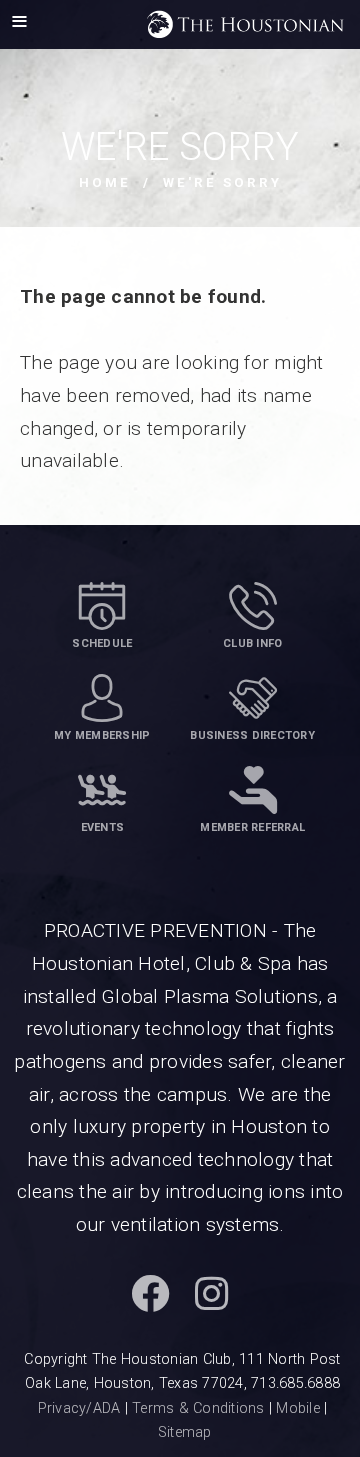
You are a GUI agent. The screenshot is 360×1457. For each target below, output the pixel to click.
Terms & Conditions (198, 1408)
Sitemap (185, 1432)
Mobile (298, 1408)
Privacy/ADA (79, 1408)
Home (105, 182)
